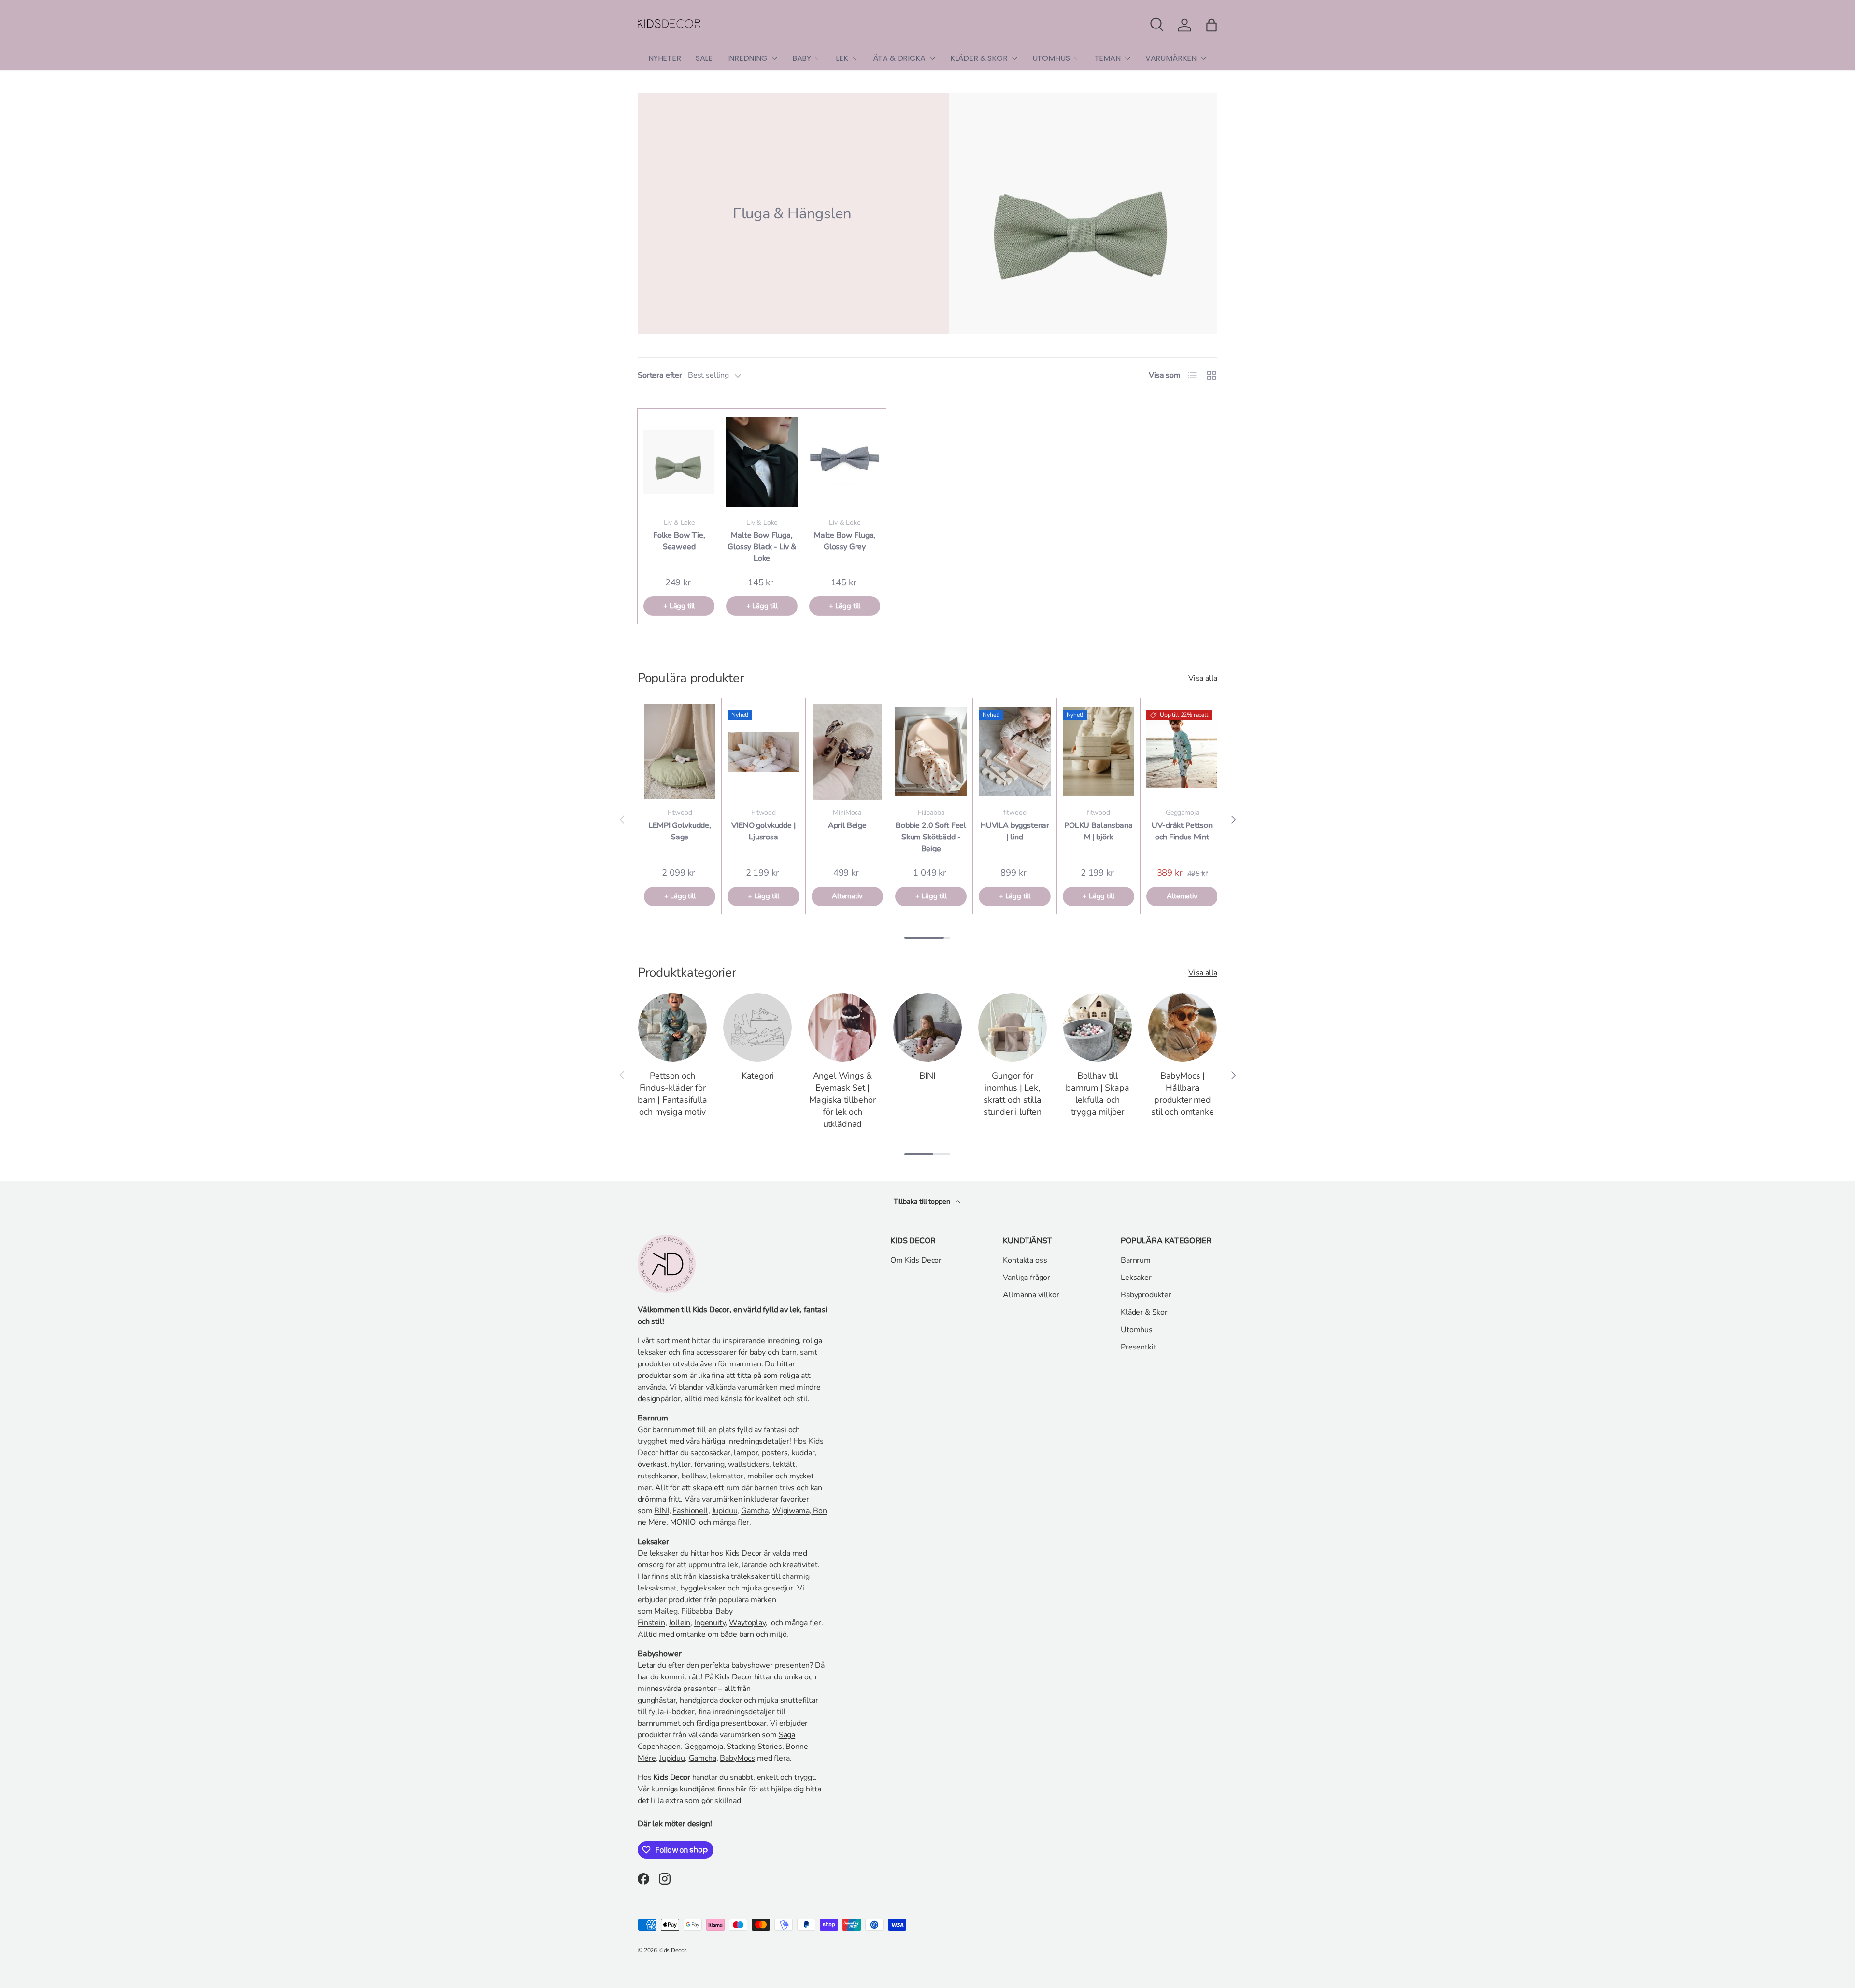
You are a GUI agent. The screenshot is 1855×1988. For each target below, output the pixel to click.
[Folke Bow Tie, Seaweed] (679, 462)
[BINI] (927, 1027)
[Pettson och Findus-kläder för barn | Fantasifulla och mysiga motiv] (672, 1027)
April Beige (847, 825)
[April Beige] (847, 752)
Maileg (666, 1611)
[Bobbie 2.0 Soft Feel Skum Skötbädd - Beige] (931, 752)
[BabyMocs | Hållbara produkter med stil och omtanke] (1183, 1027)
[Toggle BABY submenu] (818, 58)
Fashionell (690, 1511)
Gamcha (755, 1511)
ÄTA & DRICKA (899, 58)
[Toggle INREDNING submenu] (774, 58)
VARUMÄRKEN (1171, 58)
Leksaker (1136, 1278)
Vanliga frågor (1027, 1278)
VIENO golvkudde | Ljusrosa (763, 831)
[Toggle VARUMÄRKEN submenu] (1203, 58)
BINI (927, 1076)
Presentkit (1138, 1347)
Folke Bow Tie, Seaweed (679, 541)
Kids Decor (672, 1950)
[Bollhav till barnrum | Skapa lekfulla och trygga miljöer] (1098, 1027)
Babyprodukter (1146, 1295)
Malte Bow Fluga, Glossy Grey (845, 541)
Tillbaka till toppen (923, 1201)
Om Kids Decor (916, 1260)
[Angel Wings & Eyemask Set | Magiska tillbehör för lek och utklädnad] (842, 1027)
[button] (1212, 25)
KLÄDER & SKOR (979, 58)
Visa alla (1203, 678)
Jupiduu (725, 1511)
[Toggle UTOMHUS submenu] (1077, 58)
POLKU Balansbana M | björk (1098, 831)
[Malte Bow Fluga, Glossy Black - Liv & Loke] (762, 462)
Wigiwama (791, 1511)
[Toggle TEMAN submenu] (1127, 58)
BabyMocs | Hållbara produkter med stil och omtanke (1182, 1094)
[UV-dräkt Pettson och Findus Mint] (1182, 752)
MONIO (683, 1522)
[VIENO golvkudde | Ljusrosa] (763, 752)
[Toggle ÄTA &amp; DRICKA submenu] (932, 58)
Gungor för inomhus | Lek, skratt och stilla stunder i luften (1013, 1094)
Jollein (679, 1623)
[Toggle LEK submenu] (855, 58)
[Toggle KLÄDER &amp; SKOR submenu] (1014, 58)
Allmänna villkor (1031, 1295)
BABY (802, 58)
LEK (842, 58)
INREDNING (747, 58)
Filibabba (697, 1611)
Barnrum (1136, 1260)
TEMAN (1108, 58)
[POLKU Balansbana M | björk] (1099, 752)
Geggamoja (704, 1747)
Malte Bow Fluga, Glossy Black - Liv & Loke (762, 547)
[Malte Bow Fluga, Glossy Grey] (845, 462)
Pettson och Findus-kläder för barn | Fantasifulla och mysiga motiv (672, 1094)
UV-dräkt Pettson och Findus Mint (1182, 831)
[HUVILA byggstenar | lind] (1014, 752)
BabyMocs (737, 1758)
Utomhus (1137, 1330)
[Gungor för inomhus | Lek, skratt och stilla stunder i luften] (1013, 1027)
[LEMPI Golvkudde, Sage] (680, 752)
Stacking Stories (754, 1747)
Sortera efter (660, 375)
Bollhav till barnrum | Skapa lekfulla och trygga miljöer (1097, 1094)
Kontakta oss (1025, 1260)
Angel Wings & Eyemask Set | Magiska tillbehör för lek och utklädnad (842, 1100)
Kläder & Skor (1144, 1312)
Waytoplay (747, 1623)
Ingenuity (710, 1623)
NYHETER (665, 58)
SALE (704, 58)
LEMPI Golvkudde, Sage (679, 831)
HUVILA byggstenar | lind (1015, 831)
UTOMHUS (1051, 58)
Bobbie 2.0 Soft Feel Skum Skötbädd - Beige (931, 837)
